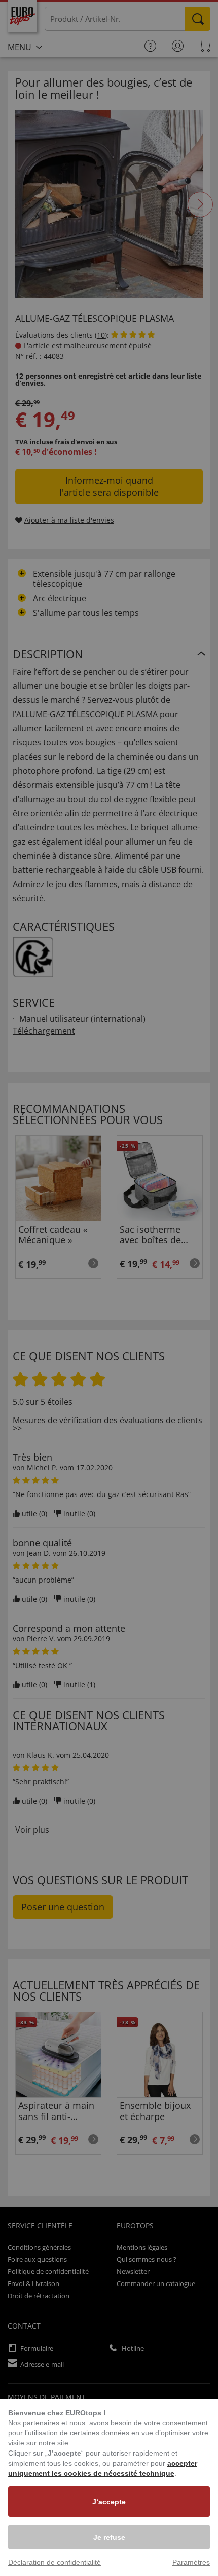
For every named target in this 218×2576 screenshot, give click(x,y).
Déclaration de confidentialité (55, 2562)
